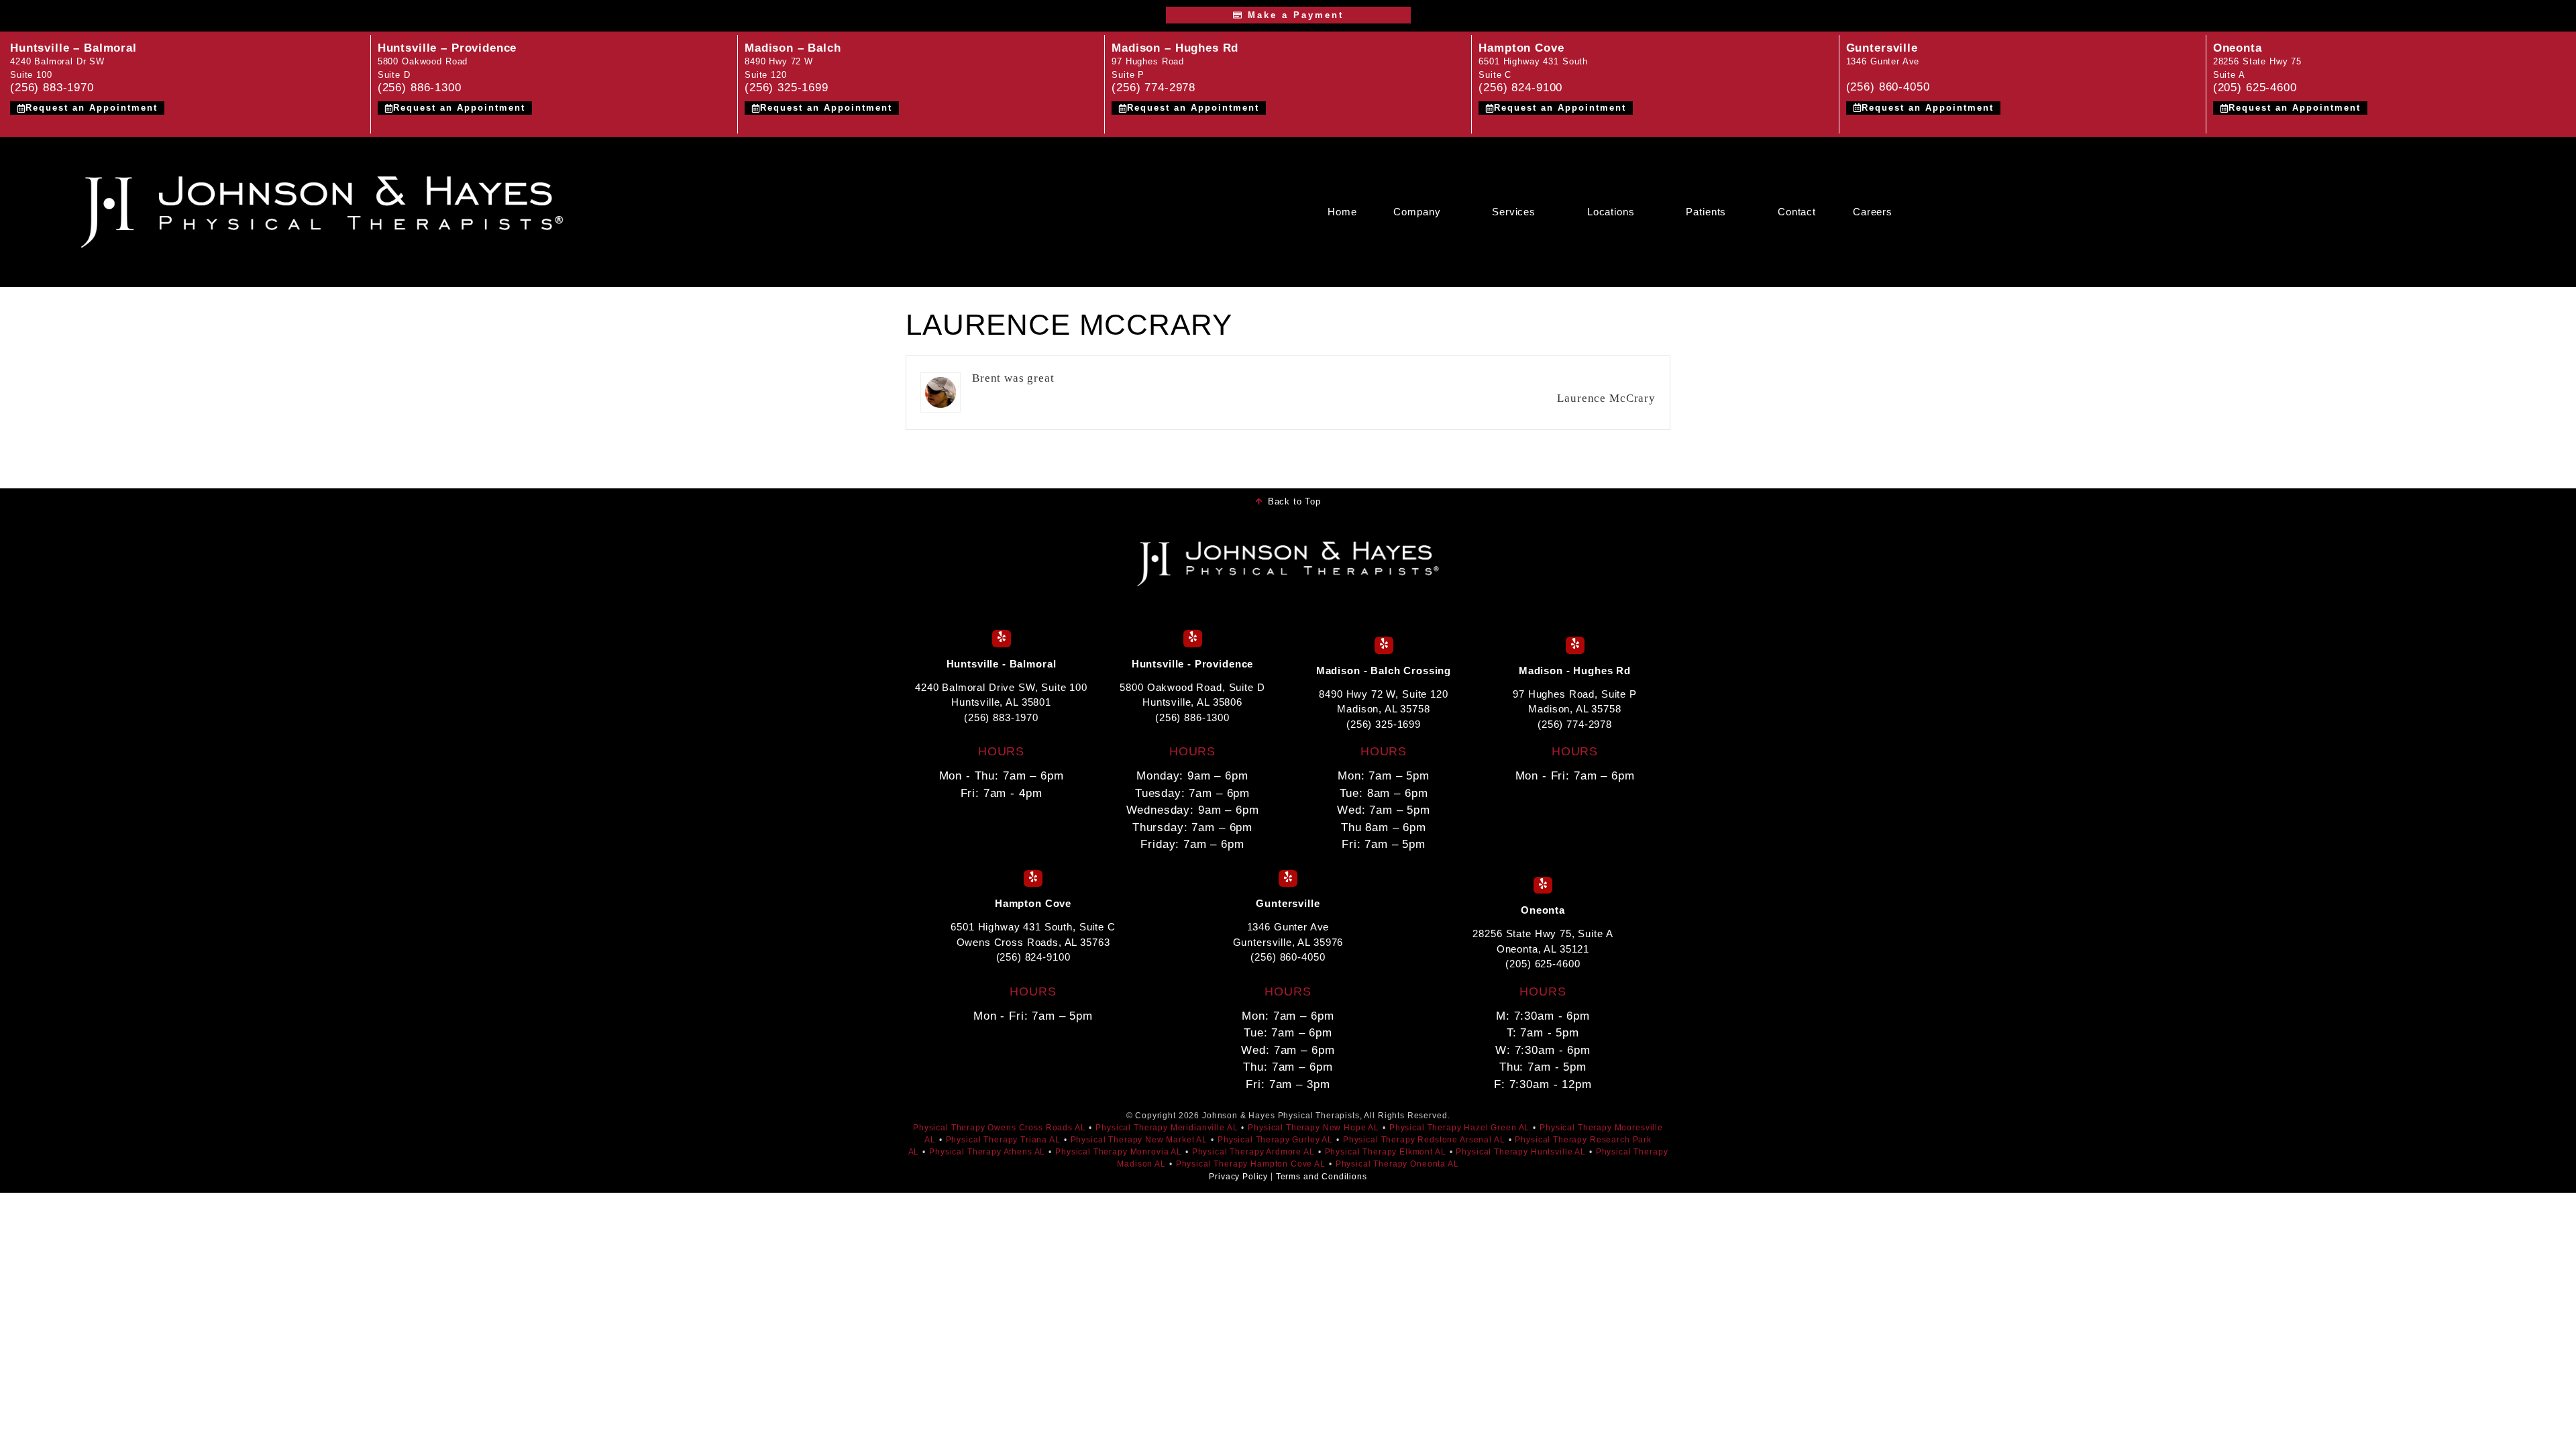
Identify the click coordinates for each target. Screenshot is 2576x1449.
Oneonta (2238, 48)
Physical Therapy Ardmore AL (1253, 1152)
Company (1417, 212)
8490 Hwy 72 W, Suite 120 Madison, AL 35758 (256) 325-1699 (1383, 709)
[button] (1424, 212)
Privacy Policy (1238, 1177)
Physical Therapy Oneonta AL (1397, 1164)
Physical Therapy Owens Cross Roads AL (999, 1128)
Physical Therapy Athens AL (987, 1152)
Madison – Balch (793, 48)
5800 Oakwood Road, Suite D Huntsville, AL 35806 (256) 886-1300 (1192, 702)
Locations (1611, 212)
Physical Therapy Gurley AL (1275, 1140)
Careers (1873, 212)
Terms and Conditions (1322, 1177)
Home (1342, 212)
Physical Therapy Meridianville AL (1167, 1128)
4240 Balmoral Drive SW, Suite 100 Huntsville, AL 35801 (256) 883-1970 (1001, 702)
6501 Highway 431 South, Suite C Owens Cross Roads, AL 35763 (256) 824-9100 (1033, 942)
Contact (1797, 212)
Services (1514, 212)
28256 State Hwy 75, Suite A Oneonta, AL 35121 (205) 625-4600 (1543, 949)
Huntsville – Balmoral (73, 48)
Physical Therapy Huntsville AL (1521, 1152)
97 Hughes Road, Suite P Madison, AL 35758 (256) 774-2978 (1575, 709)
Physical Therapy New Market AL (1139, 1140)
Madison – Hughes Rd (1175, 48)
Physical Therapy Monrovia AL (1119, 1152)
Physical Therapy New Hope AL (1313, 1128)
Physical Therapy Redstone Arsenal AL (1424, 1140)
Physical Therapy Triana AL (1003, 1140)
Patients (1706, 212)
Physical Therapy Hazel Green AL (1459, 1128)
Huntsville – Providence (447, 48)
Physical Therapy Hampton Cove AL (1251, 1164)
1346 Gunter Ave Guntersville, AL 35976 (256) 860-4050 (1288, 942)
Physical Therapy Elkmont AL (1386, 1152)
